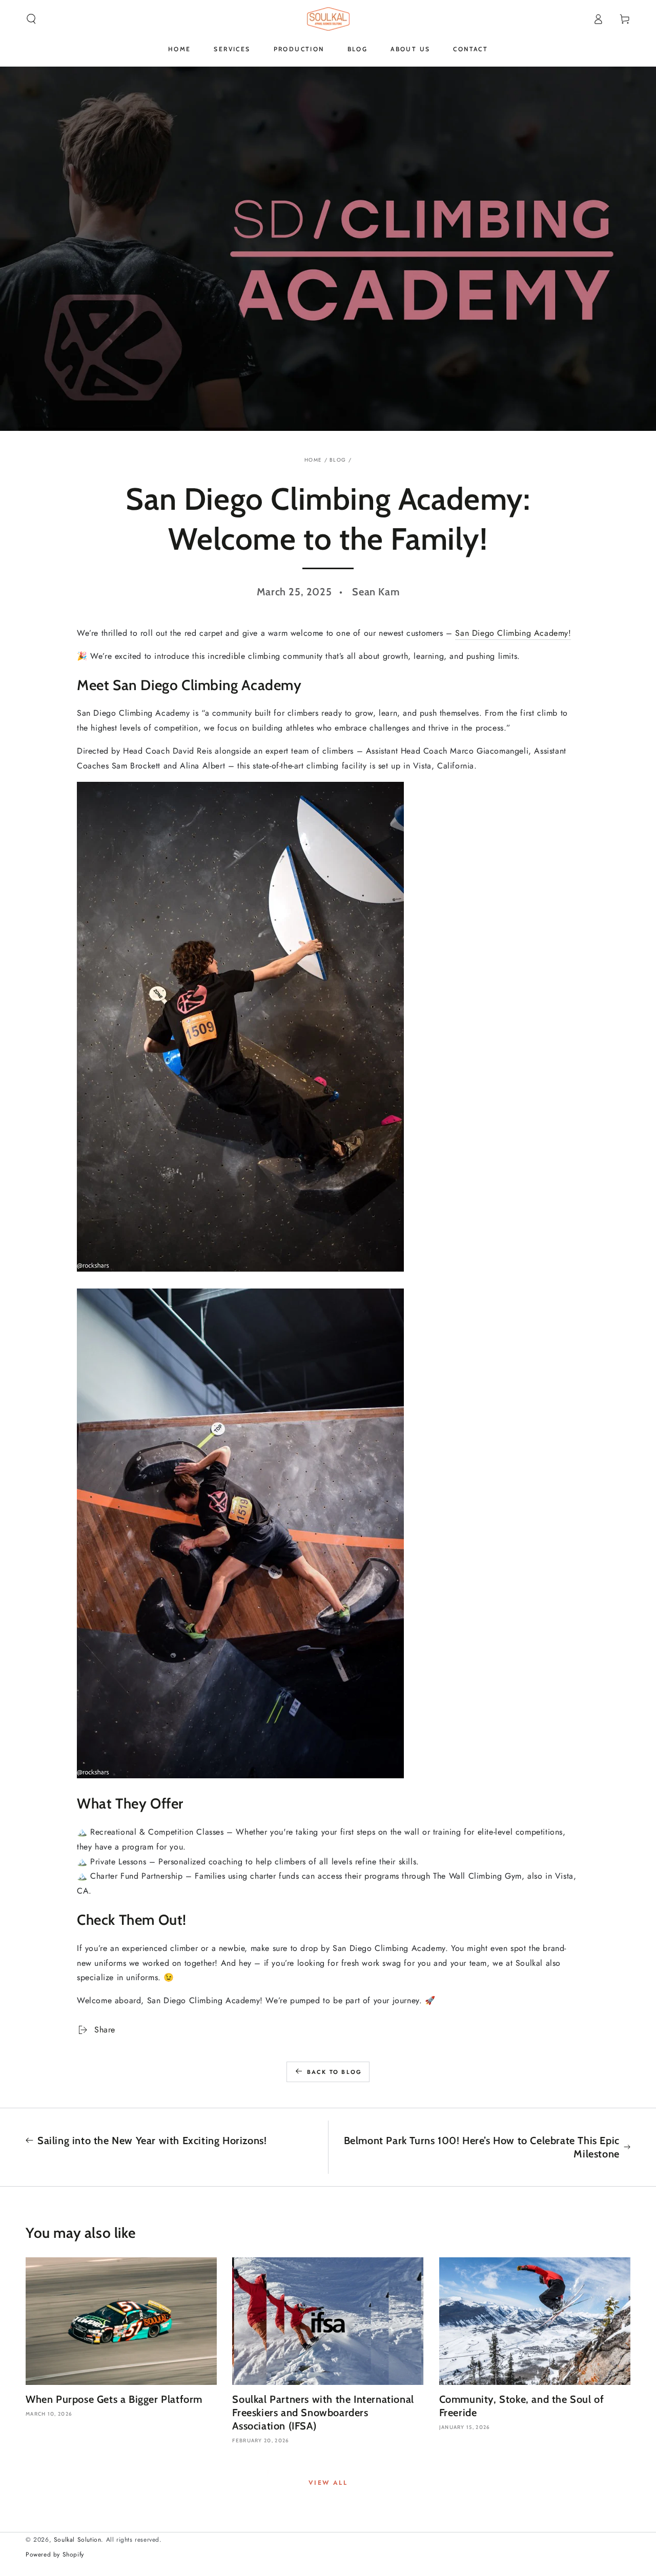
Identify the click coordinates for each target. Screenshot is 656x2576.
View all (328, 2483)
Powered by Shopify (55, 2555)
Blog (338, 460)
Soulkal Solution (78, 2540)
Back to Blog (334, 2072)
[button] (31, 19)
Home (313, 460)
